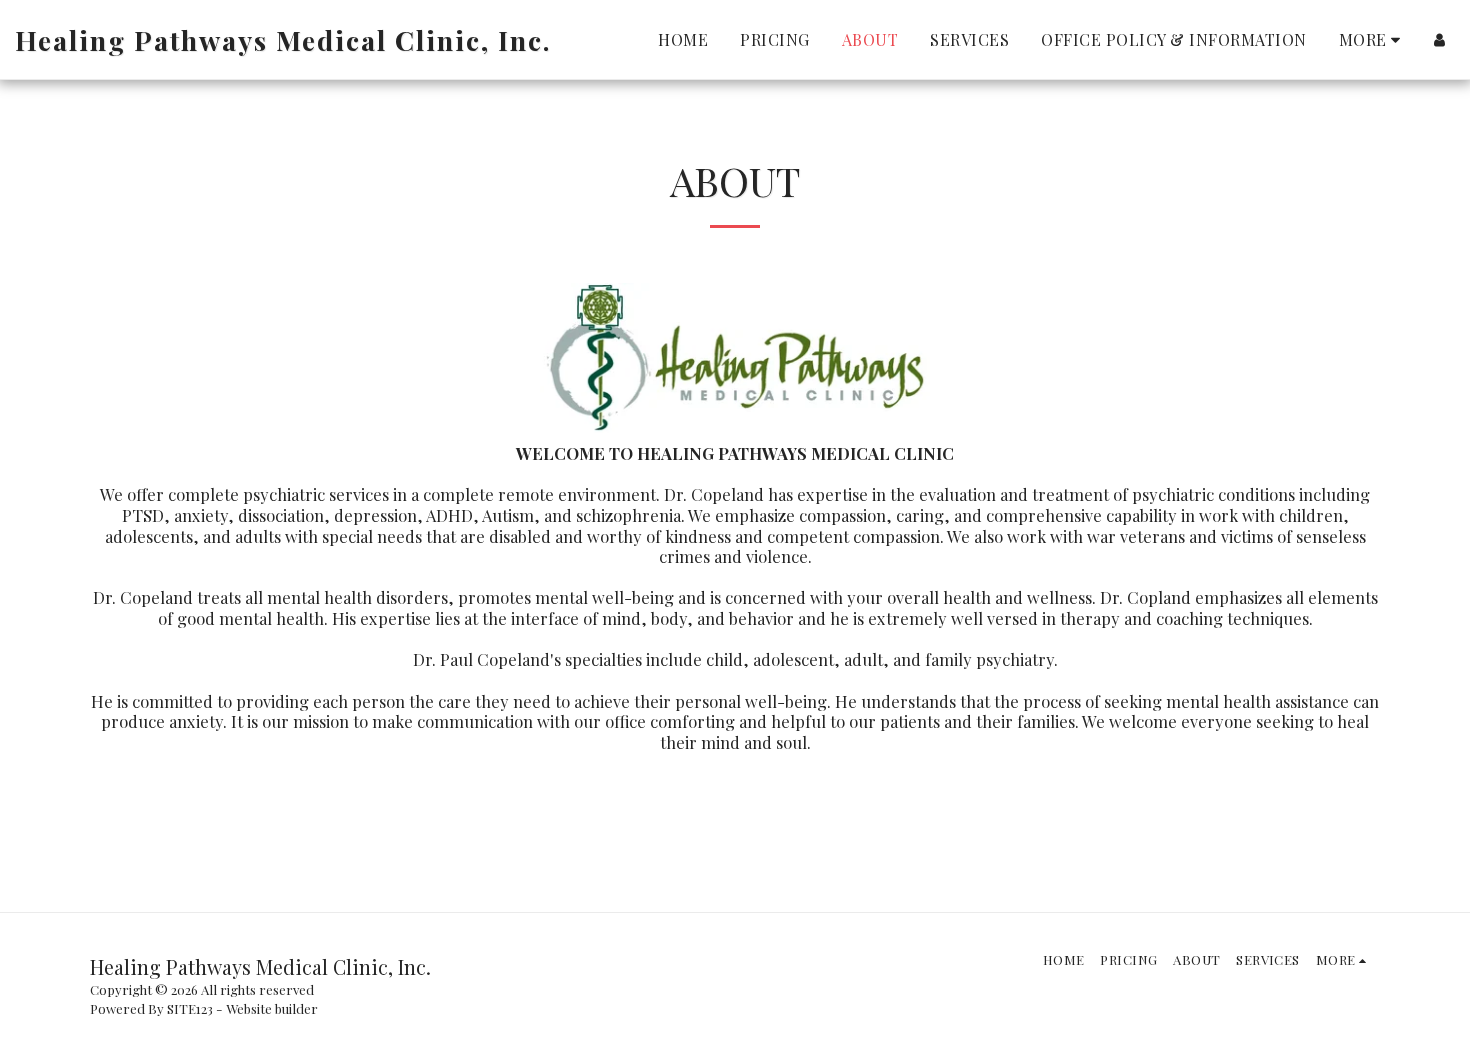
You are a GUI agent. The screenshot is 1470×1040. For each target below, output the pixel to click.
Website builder (272, 1008)
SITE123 (190, 1008)
